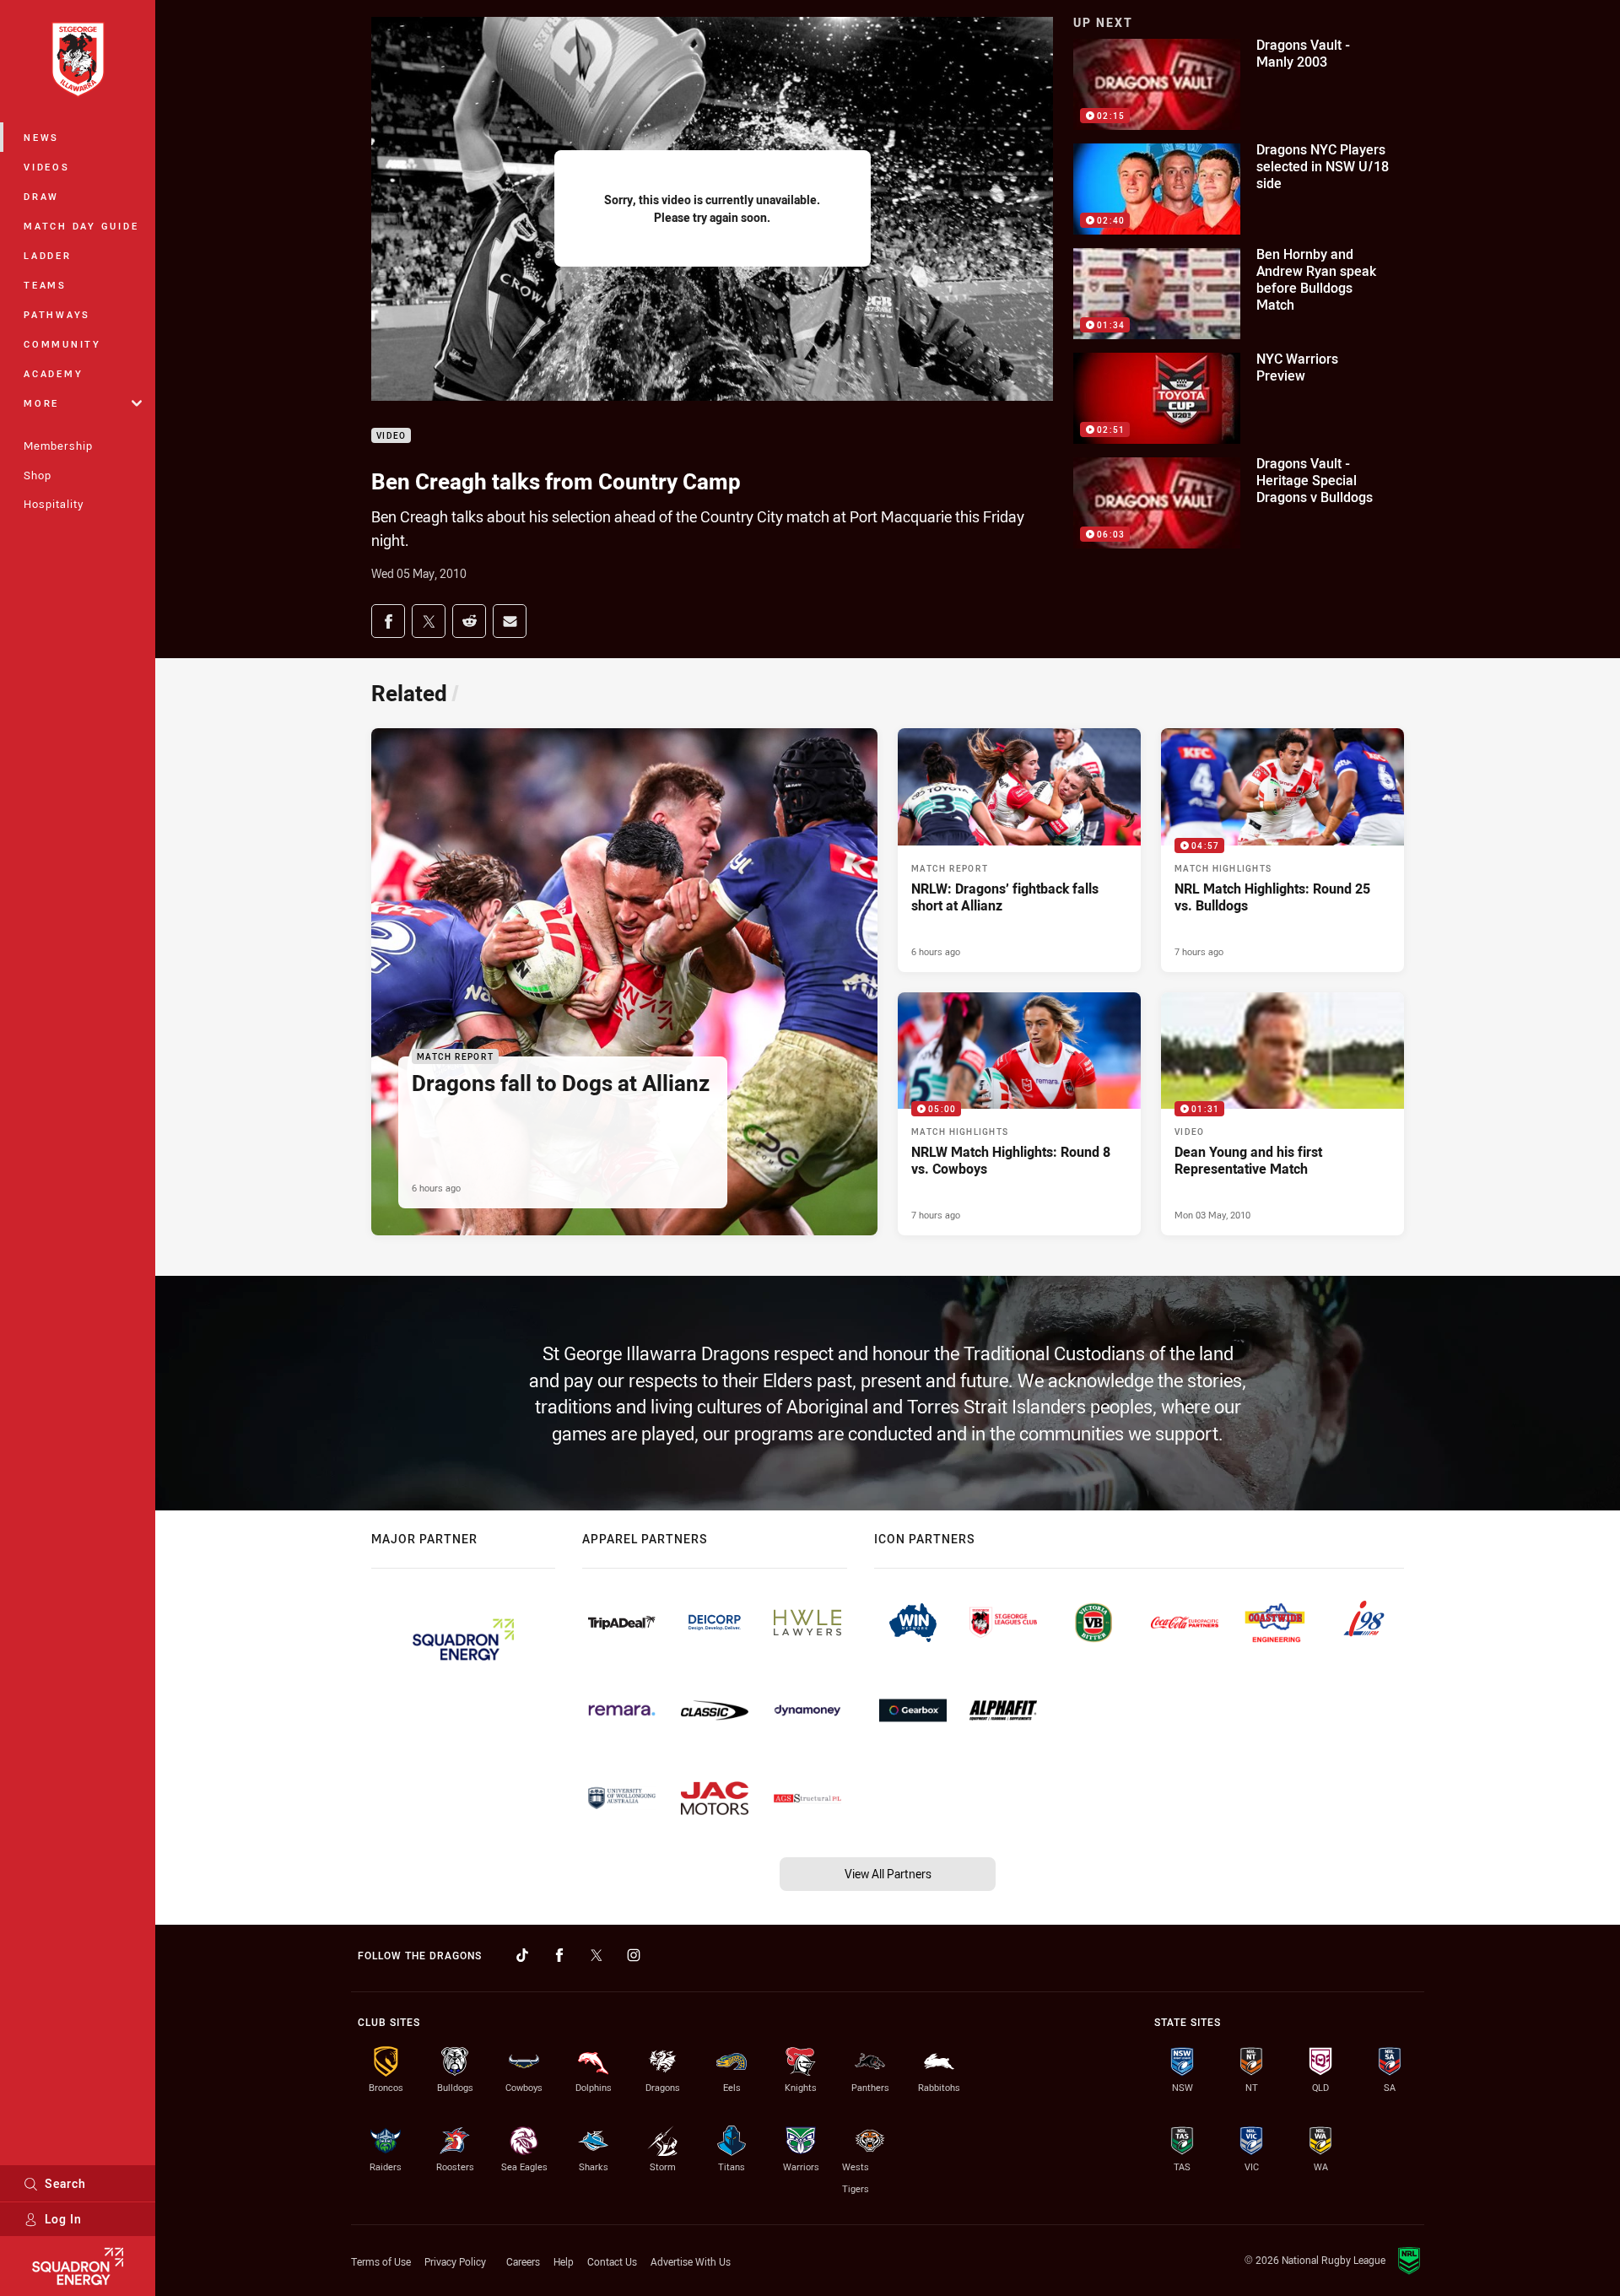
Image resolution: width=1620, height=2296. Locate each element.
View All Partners (888, 1874)
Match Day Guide (81, 226)
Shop (38, 475)
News (41, 137)
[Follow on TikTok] (522, 1955)
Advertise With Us (691, 2261)
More (41, 403)
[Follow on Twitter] (597, 1955)
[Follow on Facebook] (559, 1955)
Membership (58, 446)
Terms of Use (381, 2261)
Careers (523, 2261)
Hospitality (54, 504)
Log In (63, 2219)
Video (391, 436)
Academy (53, 373)
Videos (47, 167)
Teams (45, 285)
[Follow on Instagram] (634, 1955)
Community (62, 344)
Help (564, 2261)
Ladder (48, 255)
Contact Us (612, 2261)
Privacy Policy (455, 2261)
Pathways (57, 314)
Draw (41, 196)
